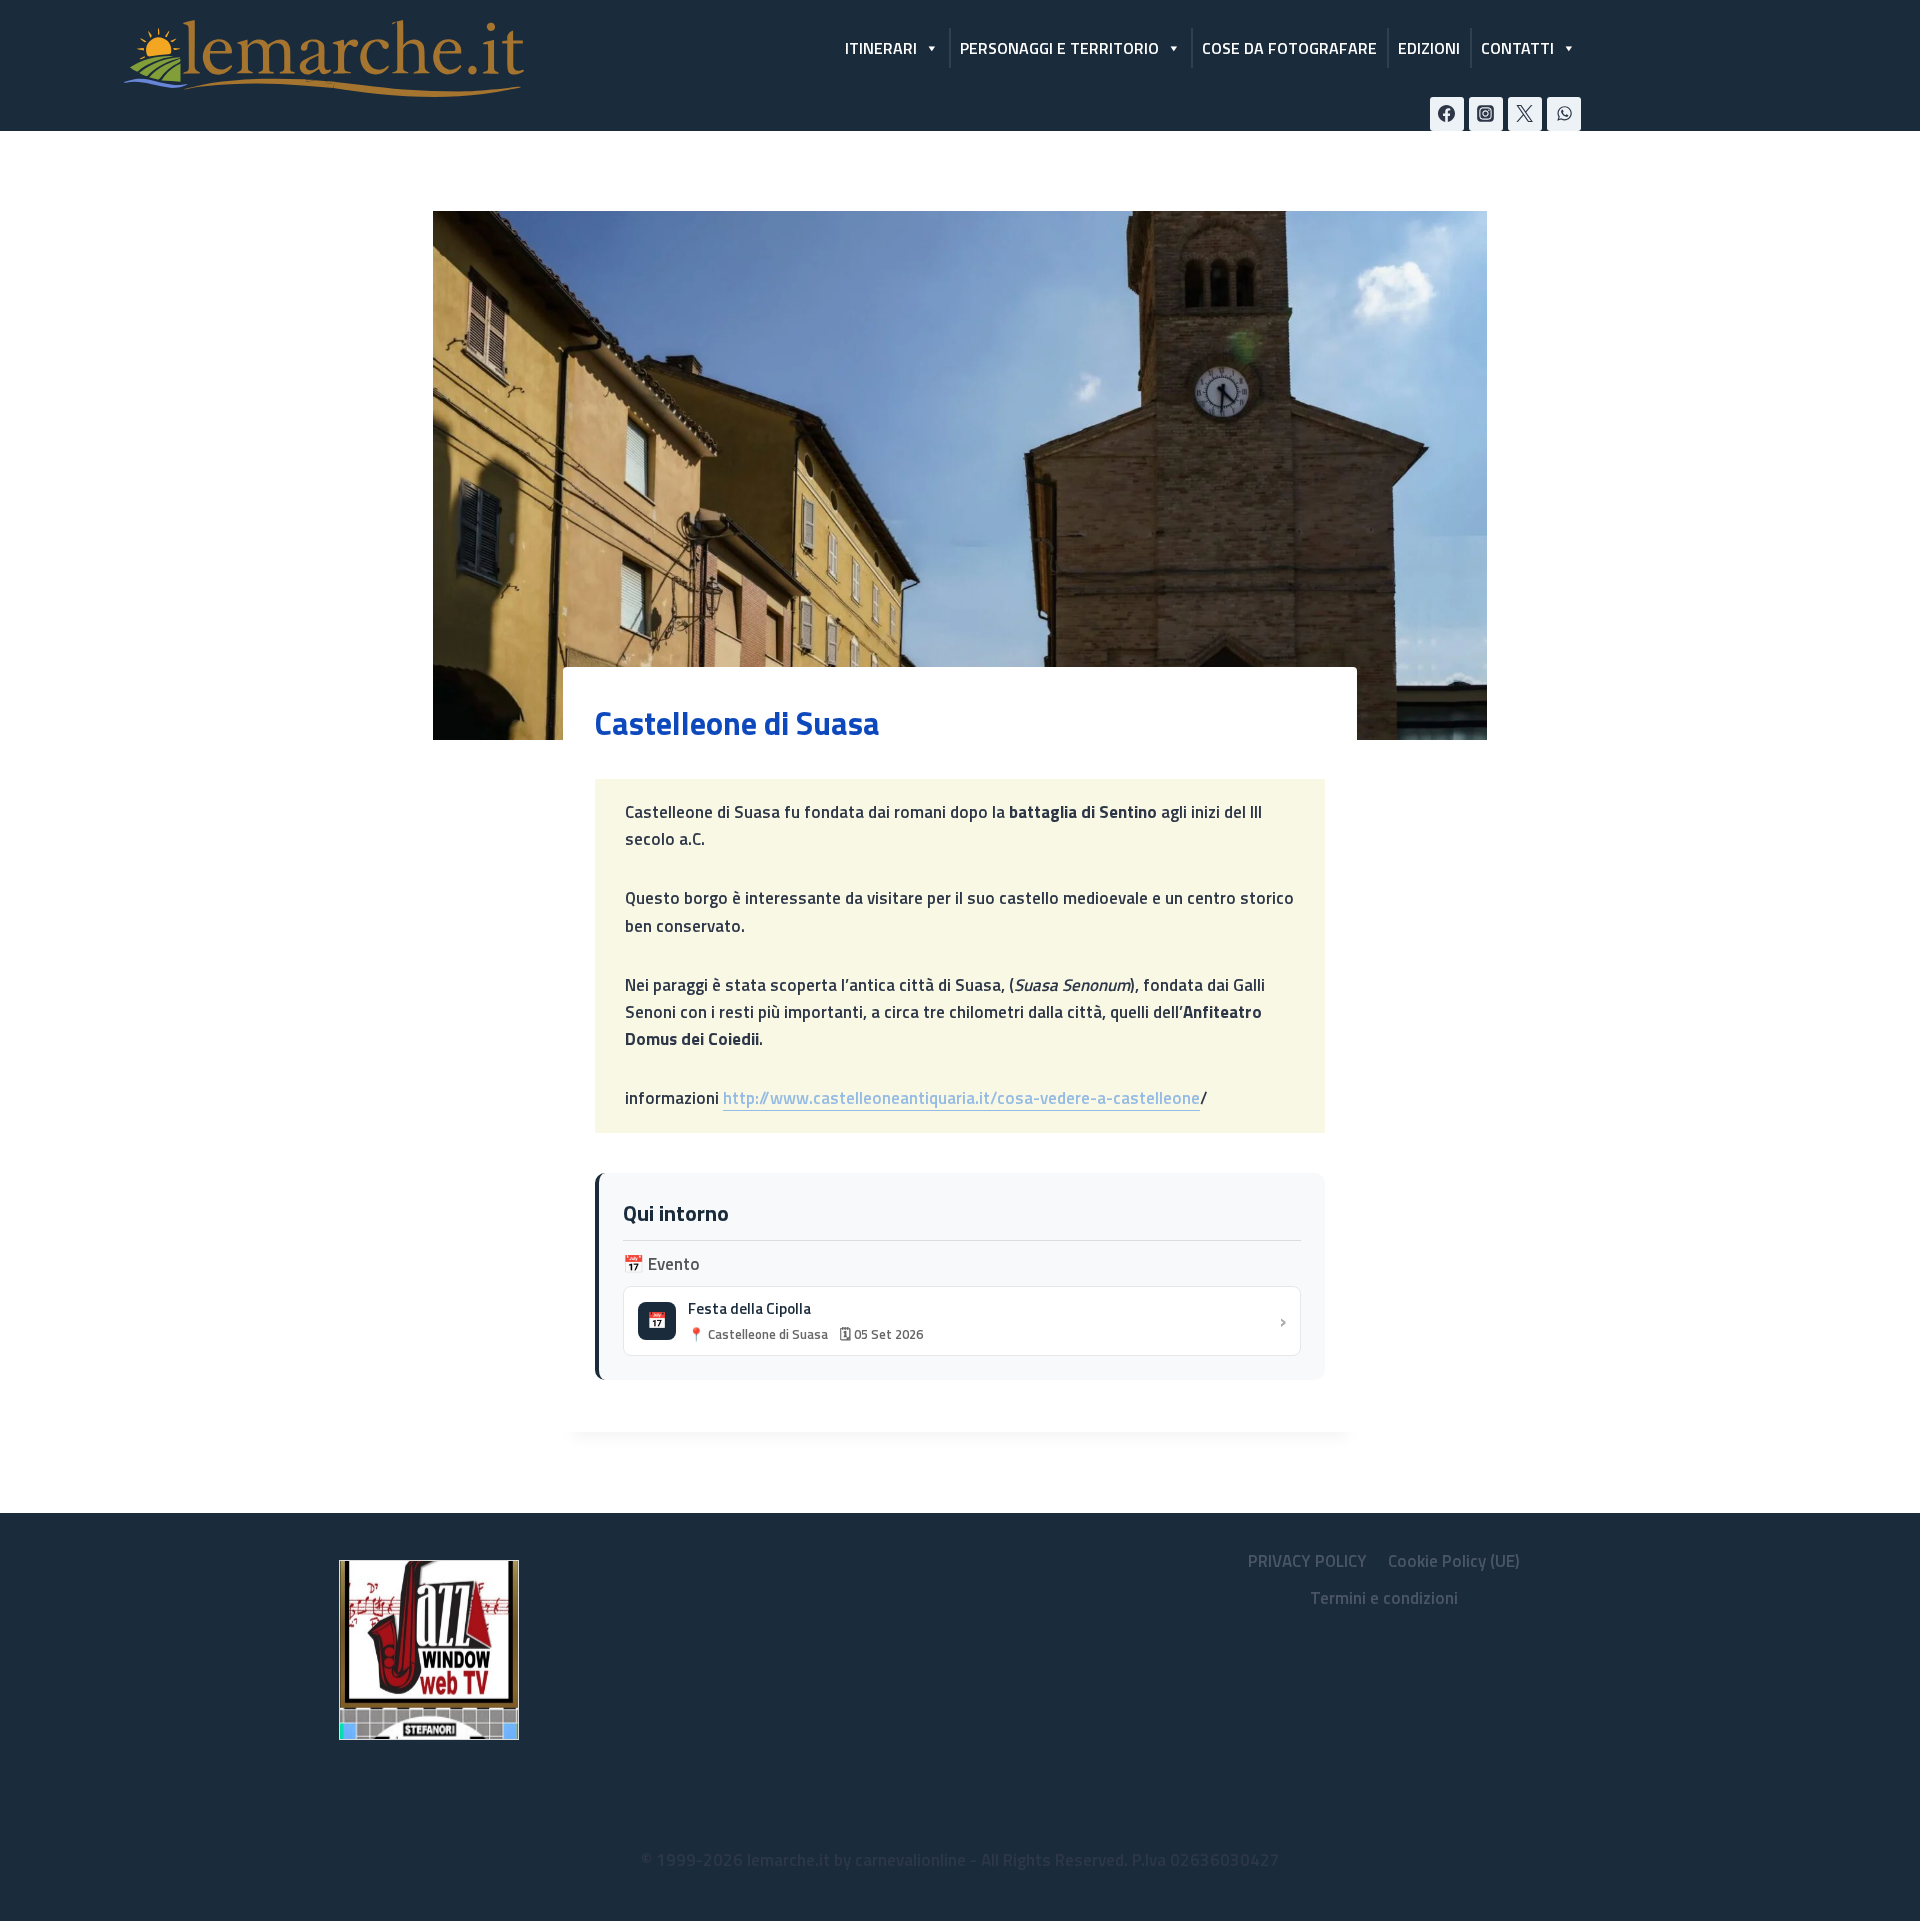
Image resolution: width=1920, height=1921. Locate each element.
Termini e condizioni (1384, 1598)
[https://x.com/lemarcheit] (1525, 114)
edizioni (1429, 48)
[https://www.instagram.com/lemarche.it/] (1486, 114)
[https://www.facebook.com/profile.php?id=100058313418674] (1447, 114)
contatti (1517, 48)
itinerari (881, 48)
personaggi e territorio (1059, 48)
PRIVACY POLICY (1307, 1561)
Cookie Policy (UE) (1454, 1561)
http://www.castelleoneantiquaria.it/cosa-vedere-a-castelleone (961, 1098)
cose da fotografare (1289, 48)
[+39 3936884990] (1564, 114)
